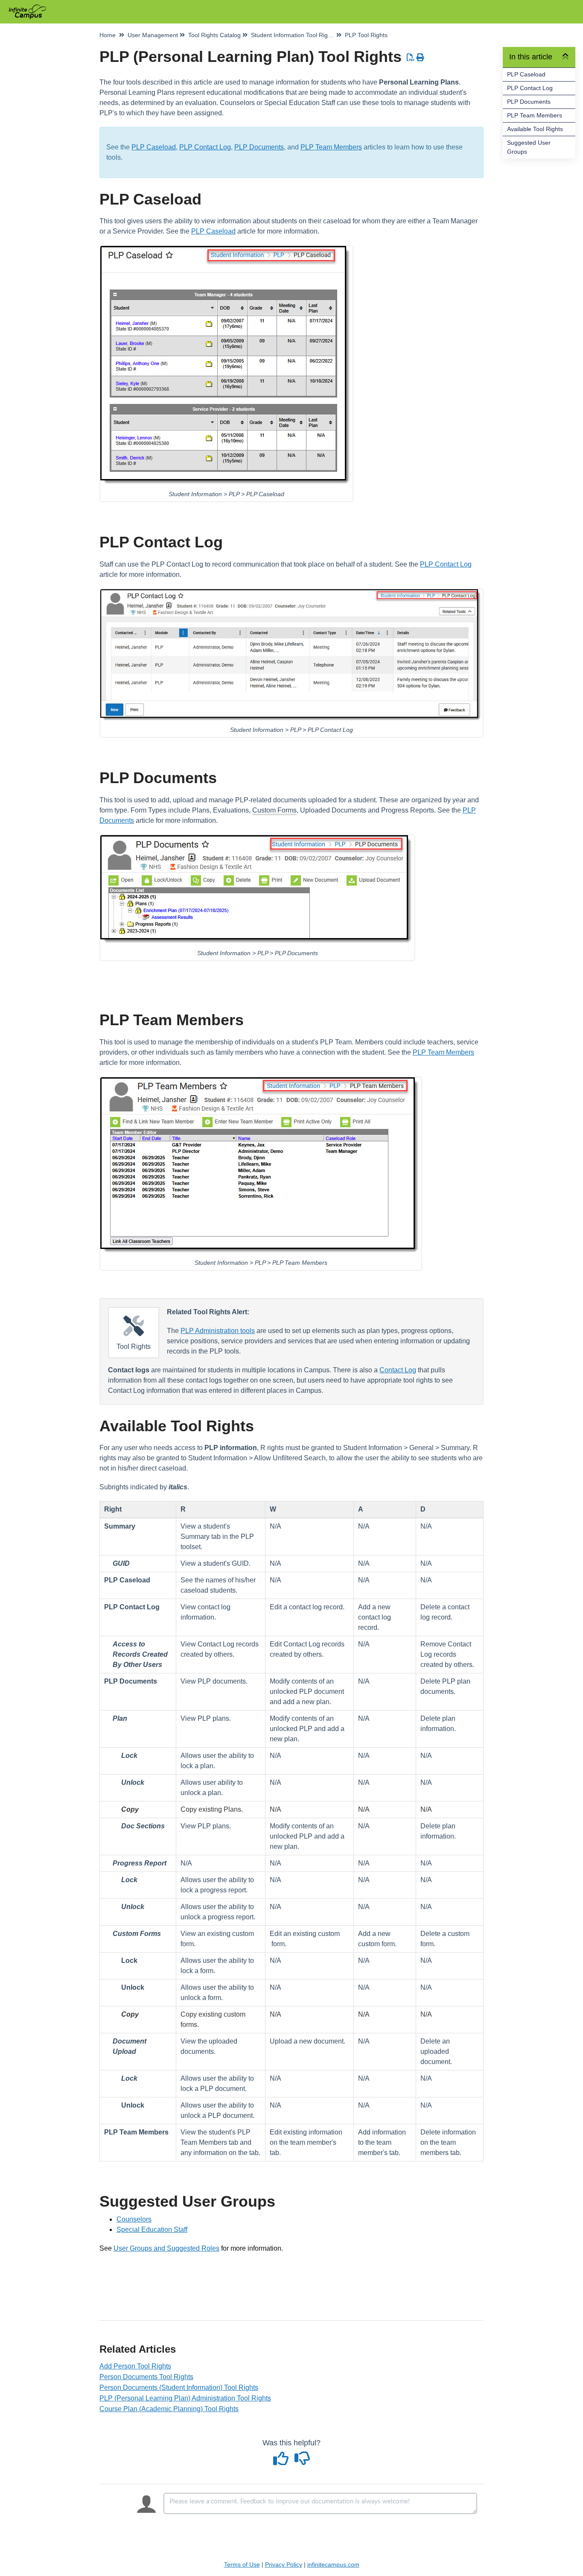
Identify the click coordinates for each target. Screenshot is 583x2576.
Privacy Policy (284, 2564)
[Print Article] (421, 58)
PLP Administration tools (218, 1331)
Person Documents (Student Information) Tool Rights (179, 2387)
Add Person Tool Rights (135, 2366)
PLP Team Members (535, 115)
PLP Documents (529, 102)
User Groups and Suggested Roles (166, 2248)
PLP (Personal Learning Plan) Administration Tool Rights (185, 2398)
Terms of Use (242, 2564)
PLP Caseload (526, 74)
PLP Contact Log (530, 88)
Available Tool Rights (535, 129)
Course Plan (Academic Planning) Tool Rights (169, 2409)
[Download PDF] (411, 58)
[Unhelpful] (302, 2462)
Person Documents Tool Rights (146, 2377)
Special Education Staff (152, 2230)
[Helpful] (282, 2462)
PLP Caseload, (154, 147)
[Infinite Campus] (31, 7)
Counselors (134, 2219)
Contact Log (398, 1370)
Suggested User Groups (529, 147)
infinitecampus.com (333, 2564)
